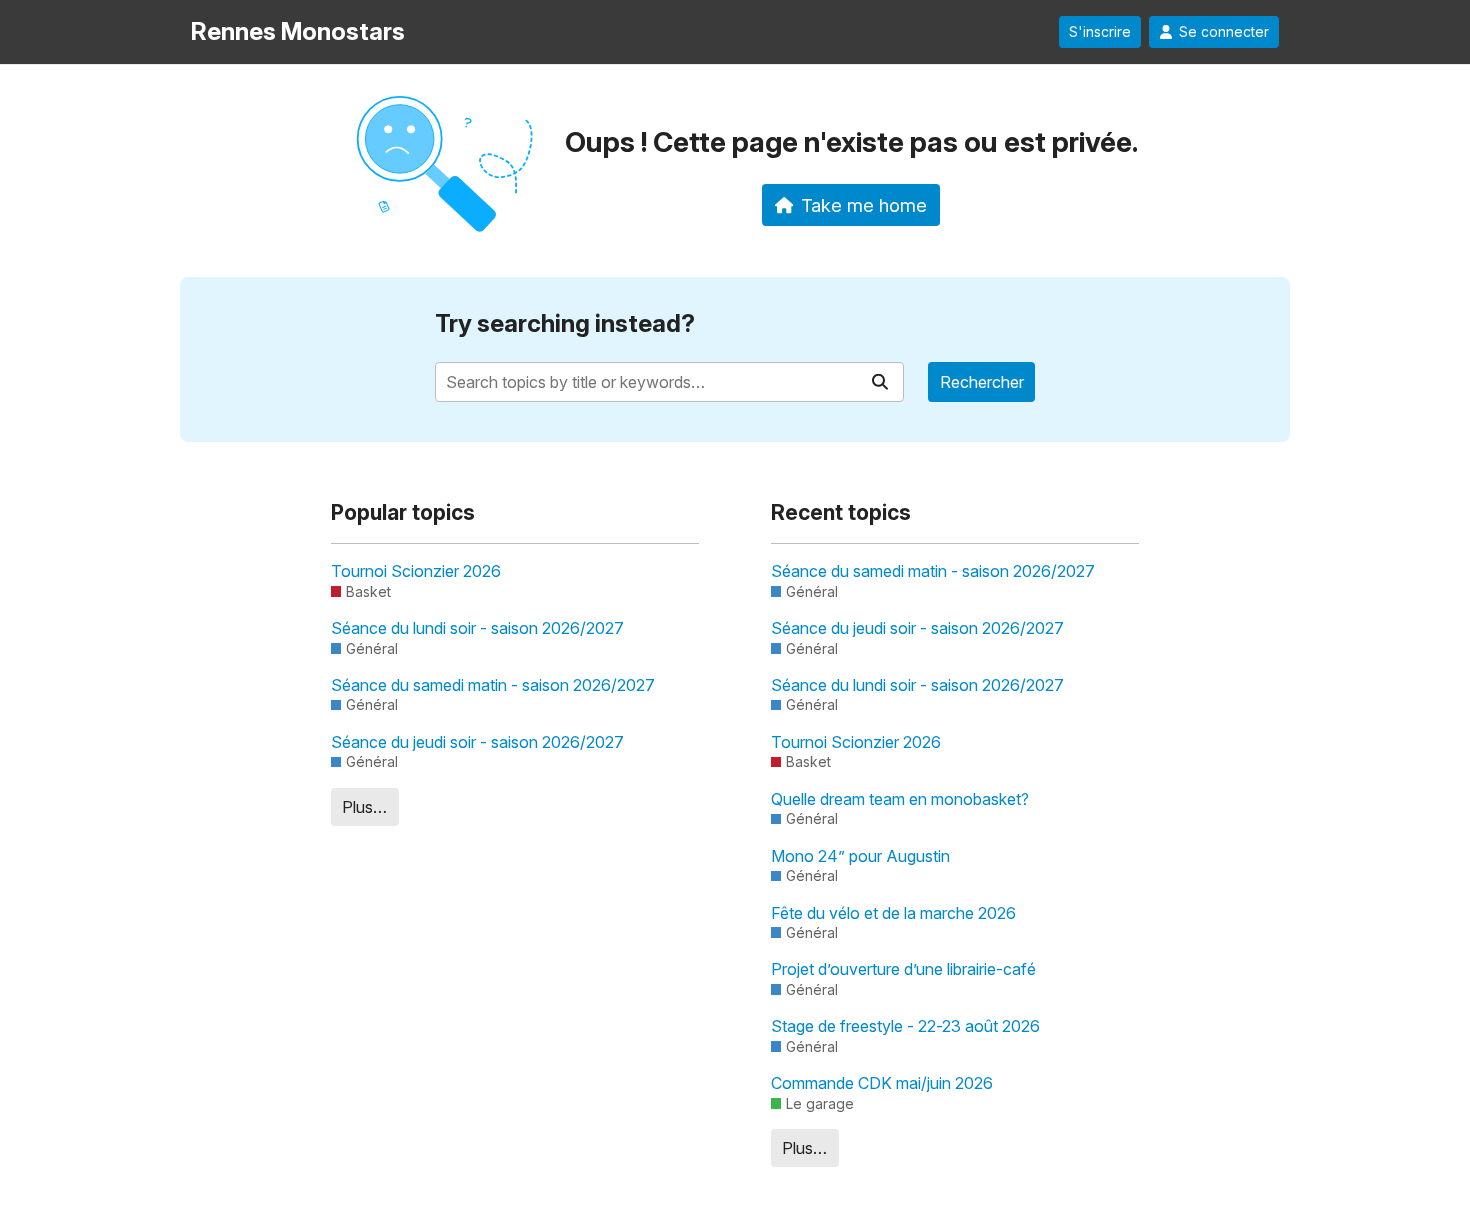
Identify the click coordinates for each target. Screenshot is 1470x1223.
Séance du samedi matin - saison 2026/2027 (493, 685)
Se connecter (1224, 32)
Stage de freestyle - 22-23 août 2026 (905, 1026)
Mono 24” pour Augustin (860, 856)
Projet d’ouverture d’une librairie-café (903, 969)
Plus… (364, 807)
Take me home (864, 205)
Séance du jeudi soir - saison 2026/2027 (477, 742)
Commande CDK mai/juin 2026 (882, 1083)
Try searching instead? (565, 323)
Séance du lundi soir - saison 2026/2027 (477, 628)
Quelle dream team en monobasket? (900, 799)
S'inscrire (1100, 32)
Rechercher (982, 382)
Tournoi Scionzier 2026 (416, 571)
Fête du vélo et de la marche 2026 (893, 913)
